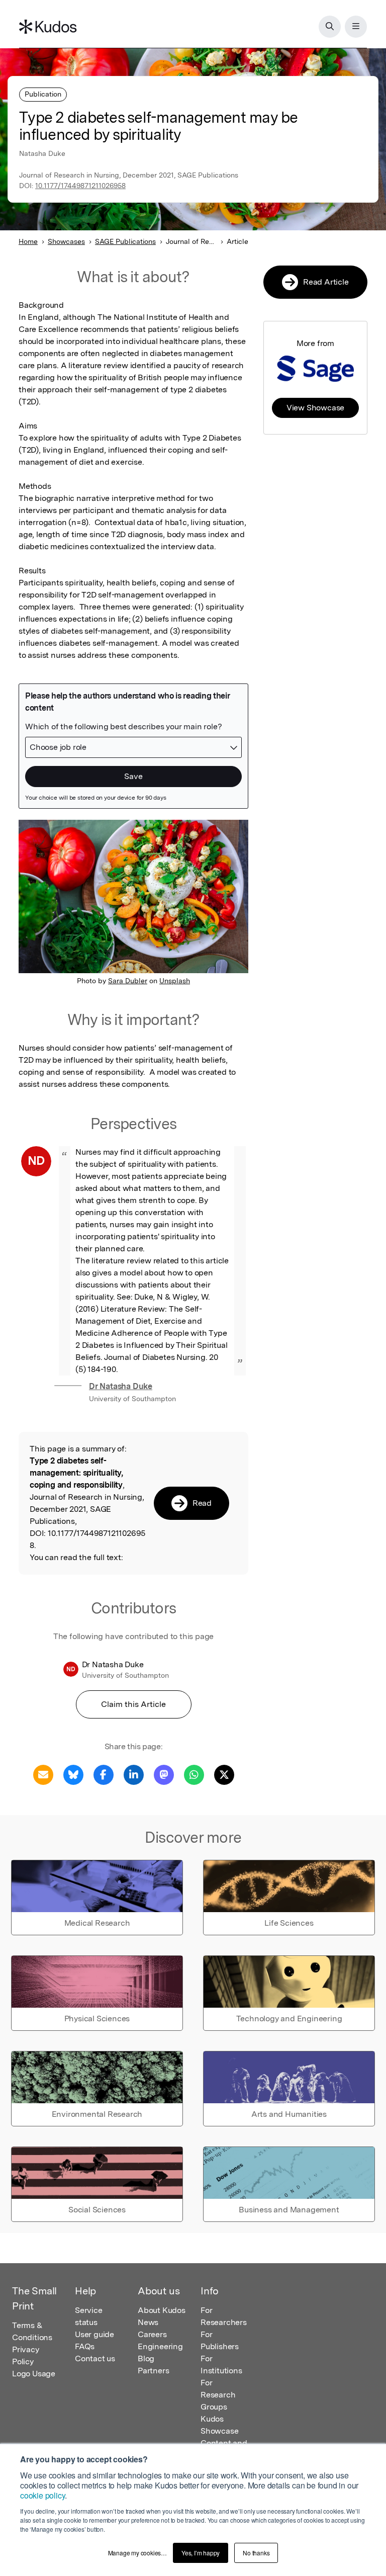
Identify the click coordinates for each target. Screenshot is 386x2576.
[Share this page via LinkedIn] (134, 1774)
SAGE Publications (125, 241)
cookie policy (42, 2495)
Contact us (95, 2358)
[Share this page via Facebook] (104, 1774)
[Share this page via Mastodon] (164, 1774)
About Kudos (162, 2310)
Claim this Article (133, 1704)
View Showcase (315, 408)
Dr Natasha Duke (121, 1386)
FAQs (85, 2346)
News (148, 2322)
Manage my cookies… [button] (137, 2553)
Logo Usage (34, 2374)
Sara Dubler (128, 981)
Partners (153, 2371)
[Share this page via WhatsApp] (194, 1774)
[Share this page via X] (224, 1774)
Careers (152, 2334)
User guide (94, 2334)
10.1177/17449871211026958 (80, 186)
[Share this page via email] (43, 1774)
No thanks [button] (256, 2553)
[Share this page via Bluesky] (73, 1774)
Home (28, 241)
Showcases (66, 241)
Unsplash (175, 981)
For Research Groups (218, 2395)
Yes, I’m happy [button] (201, 2553)
